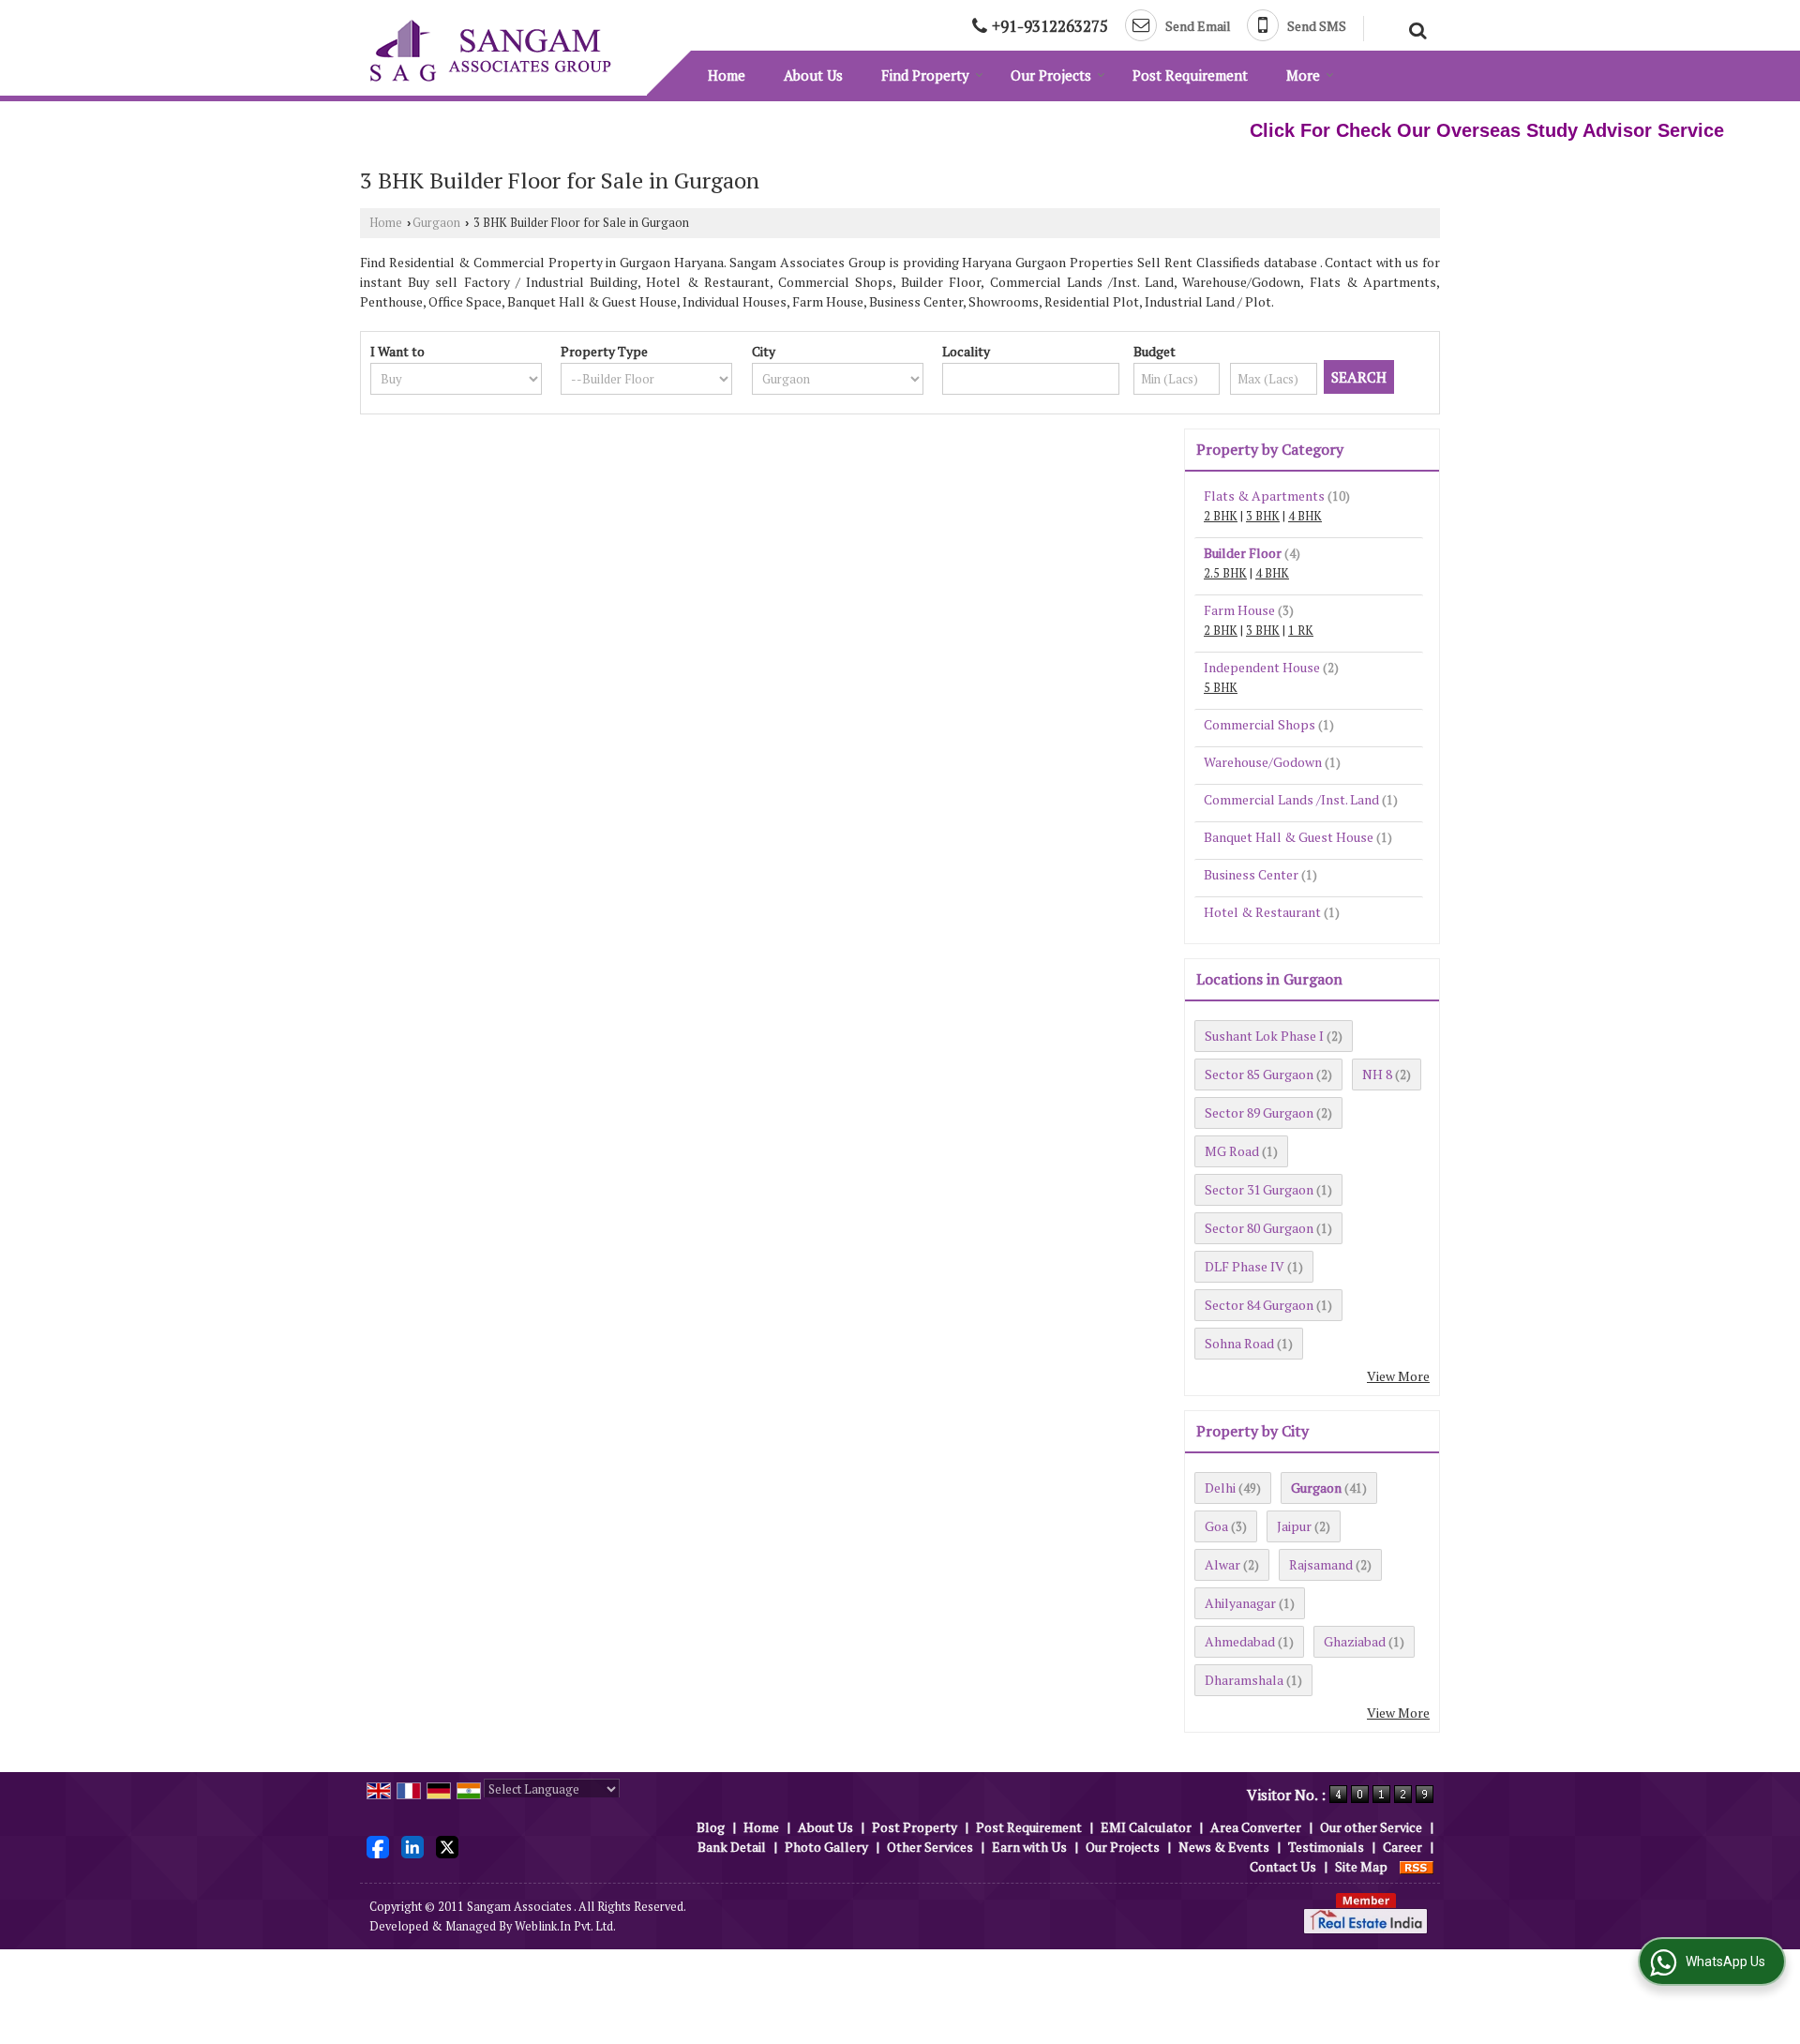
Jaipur (1294, 1526)
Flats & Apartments (1264, 496)
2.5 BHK (1225, 573)
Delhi (1220, 1488)
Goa (1216, 1526)
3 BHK (1263, 516)
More (1303, 75)
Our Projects (1051, 75)
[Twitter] (447, 1845)
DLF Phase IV (1245, 1266)
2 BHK (1221, 516)
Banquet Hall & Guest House (1289, 837)
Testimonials (1326, 1847)
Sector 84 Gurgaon (1259, 1305)
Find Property (925, 75)
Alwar (1222, 1564)
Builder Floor (1243, 553)
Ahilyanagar (1240, 1603)
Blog (711, 1827)
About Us (813, 75)
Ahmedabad (1240, 1641)
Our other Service (1371, 1827)
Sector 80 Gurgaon (1259, 1228)
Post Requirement (1190, 75)
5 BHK (1221, 688)
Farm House (1239, 610)
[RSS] (1417, 1866)
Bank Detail (732, 1847)
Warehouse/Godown (1263, 762)
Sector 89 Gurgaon (1259, 1112)
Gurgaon (436, 223)
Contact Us (1283, 1866)
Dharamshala (1244, 1680)
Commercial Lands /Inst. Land (1291, 799)
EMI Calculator (1146, 1827)
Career (1402, 1847)
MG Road (1232, 1151)
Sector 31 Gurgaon (1259, 1189)
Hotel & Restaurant (1262, 912)
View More (1398, 1376)
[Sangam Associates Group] (490, 51)
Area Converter (1256, 1827)
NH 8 (1377, 1074)
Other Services (930, 1847)
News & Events (1224, 1847)
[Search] (1415, 28)
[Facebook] (378, 1845)
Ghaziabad (1355, 1641)
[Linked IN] (412, 1845)
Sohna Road (1239, 1343)
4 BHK (1305, 516)
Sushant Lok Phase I (1264, 1036)
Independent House (1262, 667)
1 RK (1301, 631)
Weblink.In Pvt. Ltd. (565, 1926)
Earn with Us (1029, 1847)
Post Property (915, 1827)
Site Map (1361, 1866)
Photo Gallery (826, 1847)
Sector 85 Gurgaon (1259, 1074)
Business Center (1251, 874)
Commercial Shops (1260, 724)
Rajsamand (1321, 1564)
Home (727, 75)
